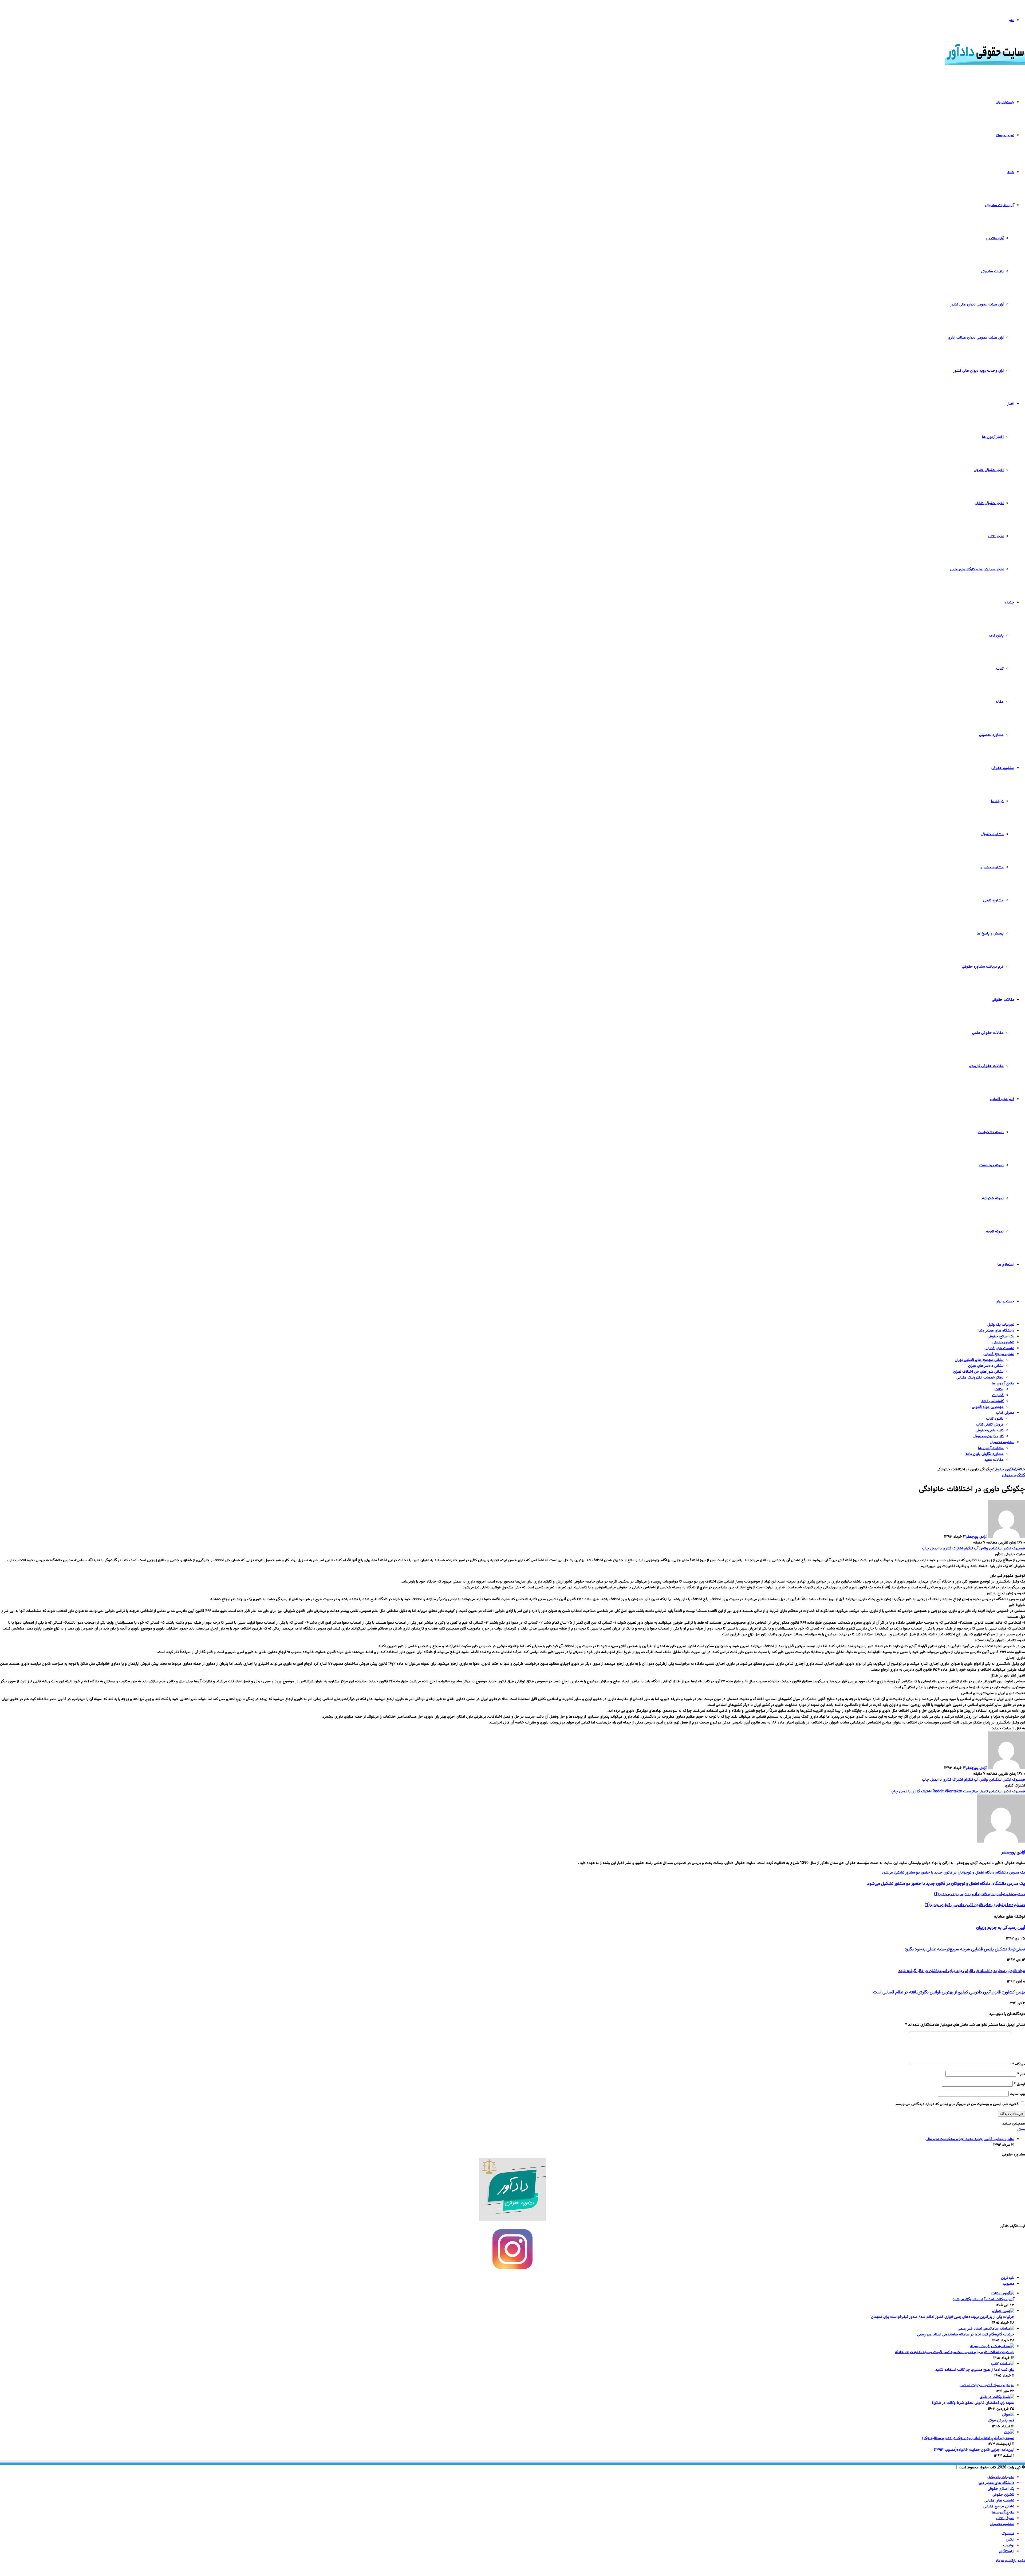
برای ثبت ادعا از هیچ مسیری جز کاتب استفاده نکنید (975, 2370)
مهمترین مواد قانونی (988, 1407)
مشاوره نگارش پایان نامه (985, 1454)
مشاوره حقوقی (1003, 768)
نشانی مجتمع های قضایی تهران (979, 1360)
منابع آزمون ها (1003, 1384)
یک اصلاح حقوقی (1001, 1337)
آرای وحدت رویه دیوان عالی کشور (978, 371)
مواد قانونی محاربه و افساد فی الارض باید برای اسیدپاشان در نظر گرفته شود (962, 1971)
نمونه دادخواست (991, 1132)
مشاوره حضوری (992, 867)
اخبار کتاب (996, 536)
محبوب (1009, 2284)
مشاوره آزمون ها (991, 1448)
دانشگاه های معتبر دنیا (996, 1331)
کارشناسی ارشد (992, 1401)
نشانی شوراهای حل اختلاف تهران (978, 1372)
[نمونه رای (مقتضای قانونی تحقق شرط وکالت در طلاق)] (997, 2397)
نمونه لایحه (995, 1232)
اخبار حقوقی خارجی (989, 470)
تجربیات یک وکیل (1001, 1325)
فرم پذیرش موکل (1001, 2421)
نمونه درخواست (992, 1165)
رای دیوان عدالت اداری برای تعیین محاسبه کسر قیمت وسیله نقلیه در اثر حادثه (955, 2352)
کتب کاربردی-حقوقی (988, 1436)
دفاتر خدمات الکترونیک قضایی (980, 1378)
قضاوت (998, 1395)
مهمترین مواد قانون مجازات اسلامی (987, 2385)
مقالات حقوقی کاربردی (986, 1066)
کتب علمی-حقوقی (990, 1431)
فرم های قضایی (1002, 1099)
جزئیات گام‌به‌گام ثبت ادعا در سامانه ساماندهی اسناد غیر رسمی (966, 2335)
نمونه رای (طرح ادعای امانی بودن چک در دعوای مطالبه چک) (968, 2438)
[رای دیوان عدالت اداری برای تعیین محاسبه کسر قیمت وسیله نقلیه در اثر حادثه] (992, 2346)
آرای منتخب (995, 238)
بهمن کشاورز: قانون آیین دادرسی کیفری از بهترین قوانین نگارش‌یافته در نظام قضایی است (949, 1992)
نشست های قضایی (999, 1348)
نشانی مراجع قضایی (999, 1354)
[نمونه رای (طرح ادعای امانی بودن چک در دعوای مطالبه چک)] (1009, 2432)
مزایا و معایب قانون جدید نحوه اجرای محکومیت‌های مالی (970, 2139)
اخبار (1011, 404)
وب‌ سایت (1017, 2094)
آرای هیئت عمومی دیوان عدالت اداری (976, 338)
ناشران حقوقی (1003, 1342)
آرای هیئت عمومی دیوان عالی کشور (977, 305)
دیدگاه (1019, 2064)
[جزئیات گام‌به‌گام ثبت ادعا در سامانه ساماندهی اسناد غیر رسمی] (986, 2329)
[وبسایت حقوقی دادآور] (985, 64)
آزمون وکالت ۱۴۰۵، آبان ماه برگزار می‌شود (983, 2299)
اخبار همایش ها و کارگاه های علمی (977, 570)
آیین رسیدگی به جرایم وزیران (1001, 1928)
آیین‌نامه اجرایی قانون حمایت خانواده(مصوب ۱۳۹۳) (974, 2450)
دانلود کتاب (995, 1419)
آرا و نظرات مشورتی (1000, 205)
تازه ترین (1008, 2278)
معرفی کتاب (1005, 1413)
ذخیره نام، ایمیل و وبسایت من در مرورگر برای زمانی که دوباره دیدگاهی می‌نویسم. (957, 2104)
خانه (1011, 172)
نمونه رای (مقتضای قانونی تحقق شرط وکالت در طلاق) (973, 2403)
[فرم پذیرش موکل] (1008, 2415)
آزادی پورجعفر (976, 1537)
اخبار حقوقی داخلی (989, 503)
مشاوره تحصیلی (991, 735)
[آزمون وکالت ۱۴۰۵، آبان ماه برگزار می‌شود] (1003, 2294)
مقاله (1000, 702)
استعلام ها (1006, 1265)
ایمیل (1019, 2084)
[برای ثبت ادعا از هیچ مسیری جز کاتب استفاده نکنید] (1003, 2364)
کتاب (1000, 669)
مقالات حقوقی (1003, 1000)
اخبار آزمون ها (993, 437)
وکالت (999, 1389)
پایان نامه (996, 636)
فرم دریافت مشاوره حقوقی (983, 967)
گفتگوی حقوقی (1005, 1470)
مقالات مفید (994, 1460)
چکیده (1009, 603)
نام (1021, 2074)
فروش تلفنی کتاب (990, 1425)
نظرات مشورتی (992, 272)
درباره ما (997, 801)
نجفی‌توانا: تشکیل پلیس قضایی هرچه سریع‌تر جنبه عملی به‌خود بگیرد (965, 1949)
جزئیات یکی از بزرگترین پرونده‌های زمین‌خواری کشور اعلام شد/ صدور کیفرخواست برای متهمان (943, 2317)
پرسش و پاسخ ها (990, 934)
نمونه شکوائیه (993, 1199)
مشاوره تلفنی (993, 901)
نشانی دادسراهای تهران (986, 1366)
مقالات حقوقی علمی (988, 1033)
